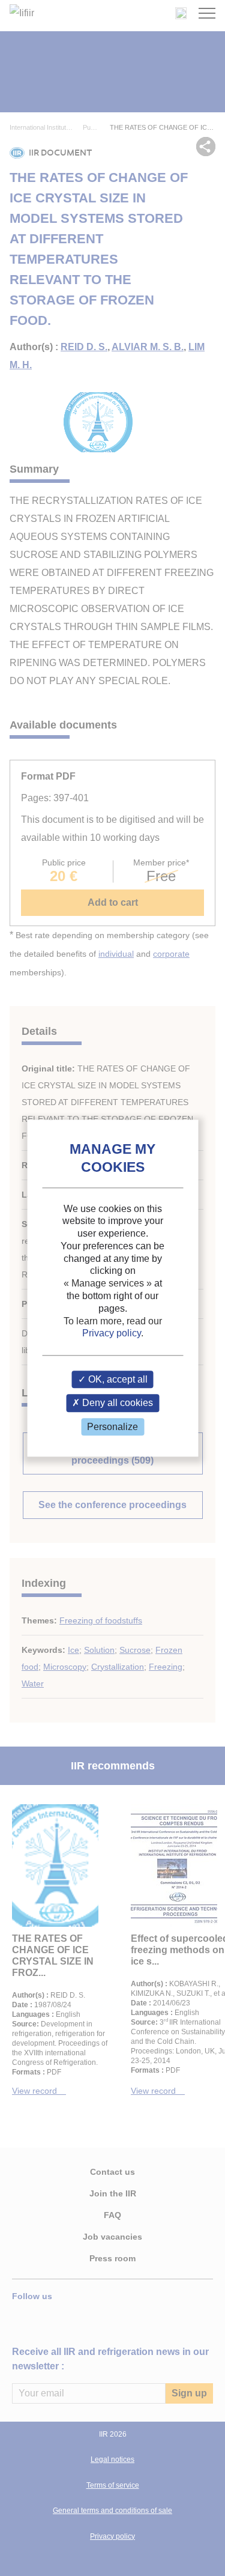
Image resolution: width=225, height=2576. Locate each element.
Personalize (112, 1427)
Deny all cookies (116, 1403)
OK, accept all (117, 1380)
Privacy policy (112, 1334)
